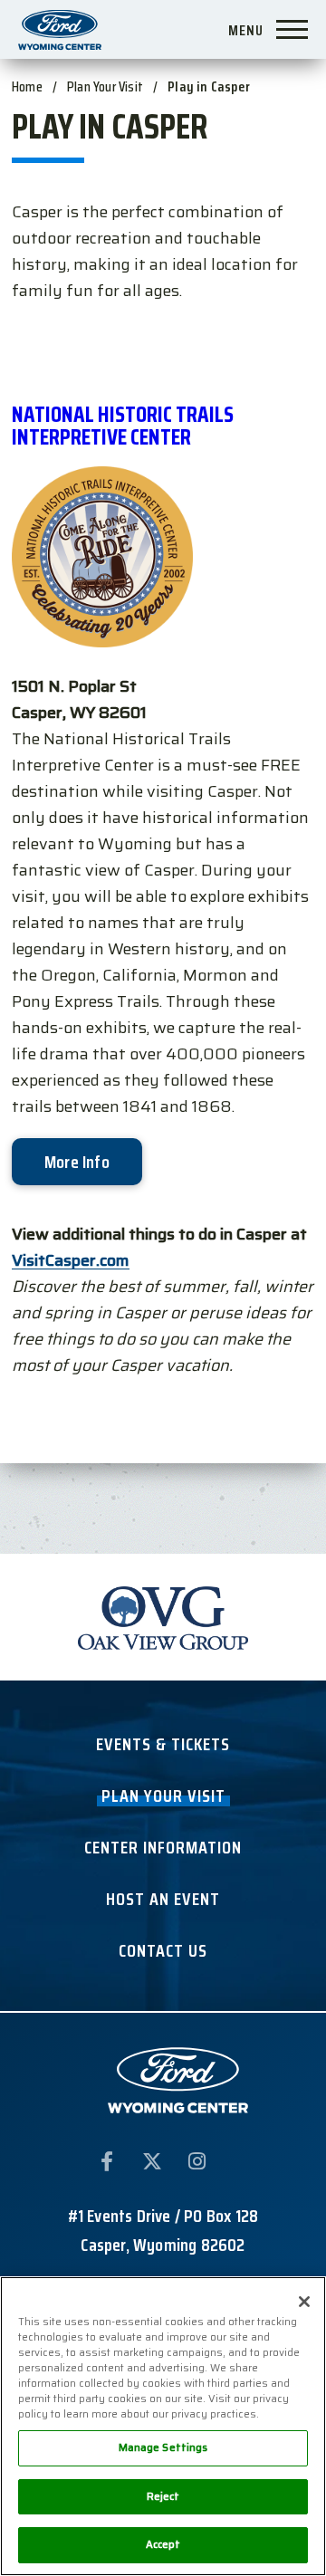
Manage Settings (163, 2447)
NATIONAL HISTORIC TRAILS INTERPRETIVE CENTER (123, 426)
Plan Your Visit (105, 86)
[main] (163, 750)
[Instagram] (197, 2165)
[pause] (276, 1579)
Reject (163, 2496)
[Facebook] (107, 2165)
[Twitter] (152, 2165)
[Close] (304, 2302)
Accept (163, 2544)
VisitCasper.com (71, 1260)
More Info (77, 1162)
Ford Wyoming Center (60, 29)
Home (27, 86)
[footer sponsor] (163, 1617)
